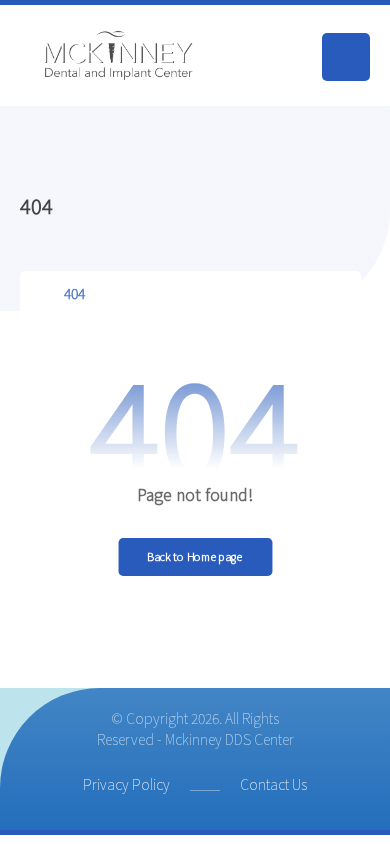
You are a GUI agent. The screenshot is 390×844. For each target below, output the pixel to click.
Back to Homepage (195, 556)
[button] (346, 57)
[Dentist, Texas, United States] (120, 55)
